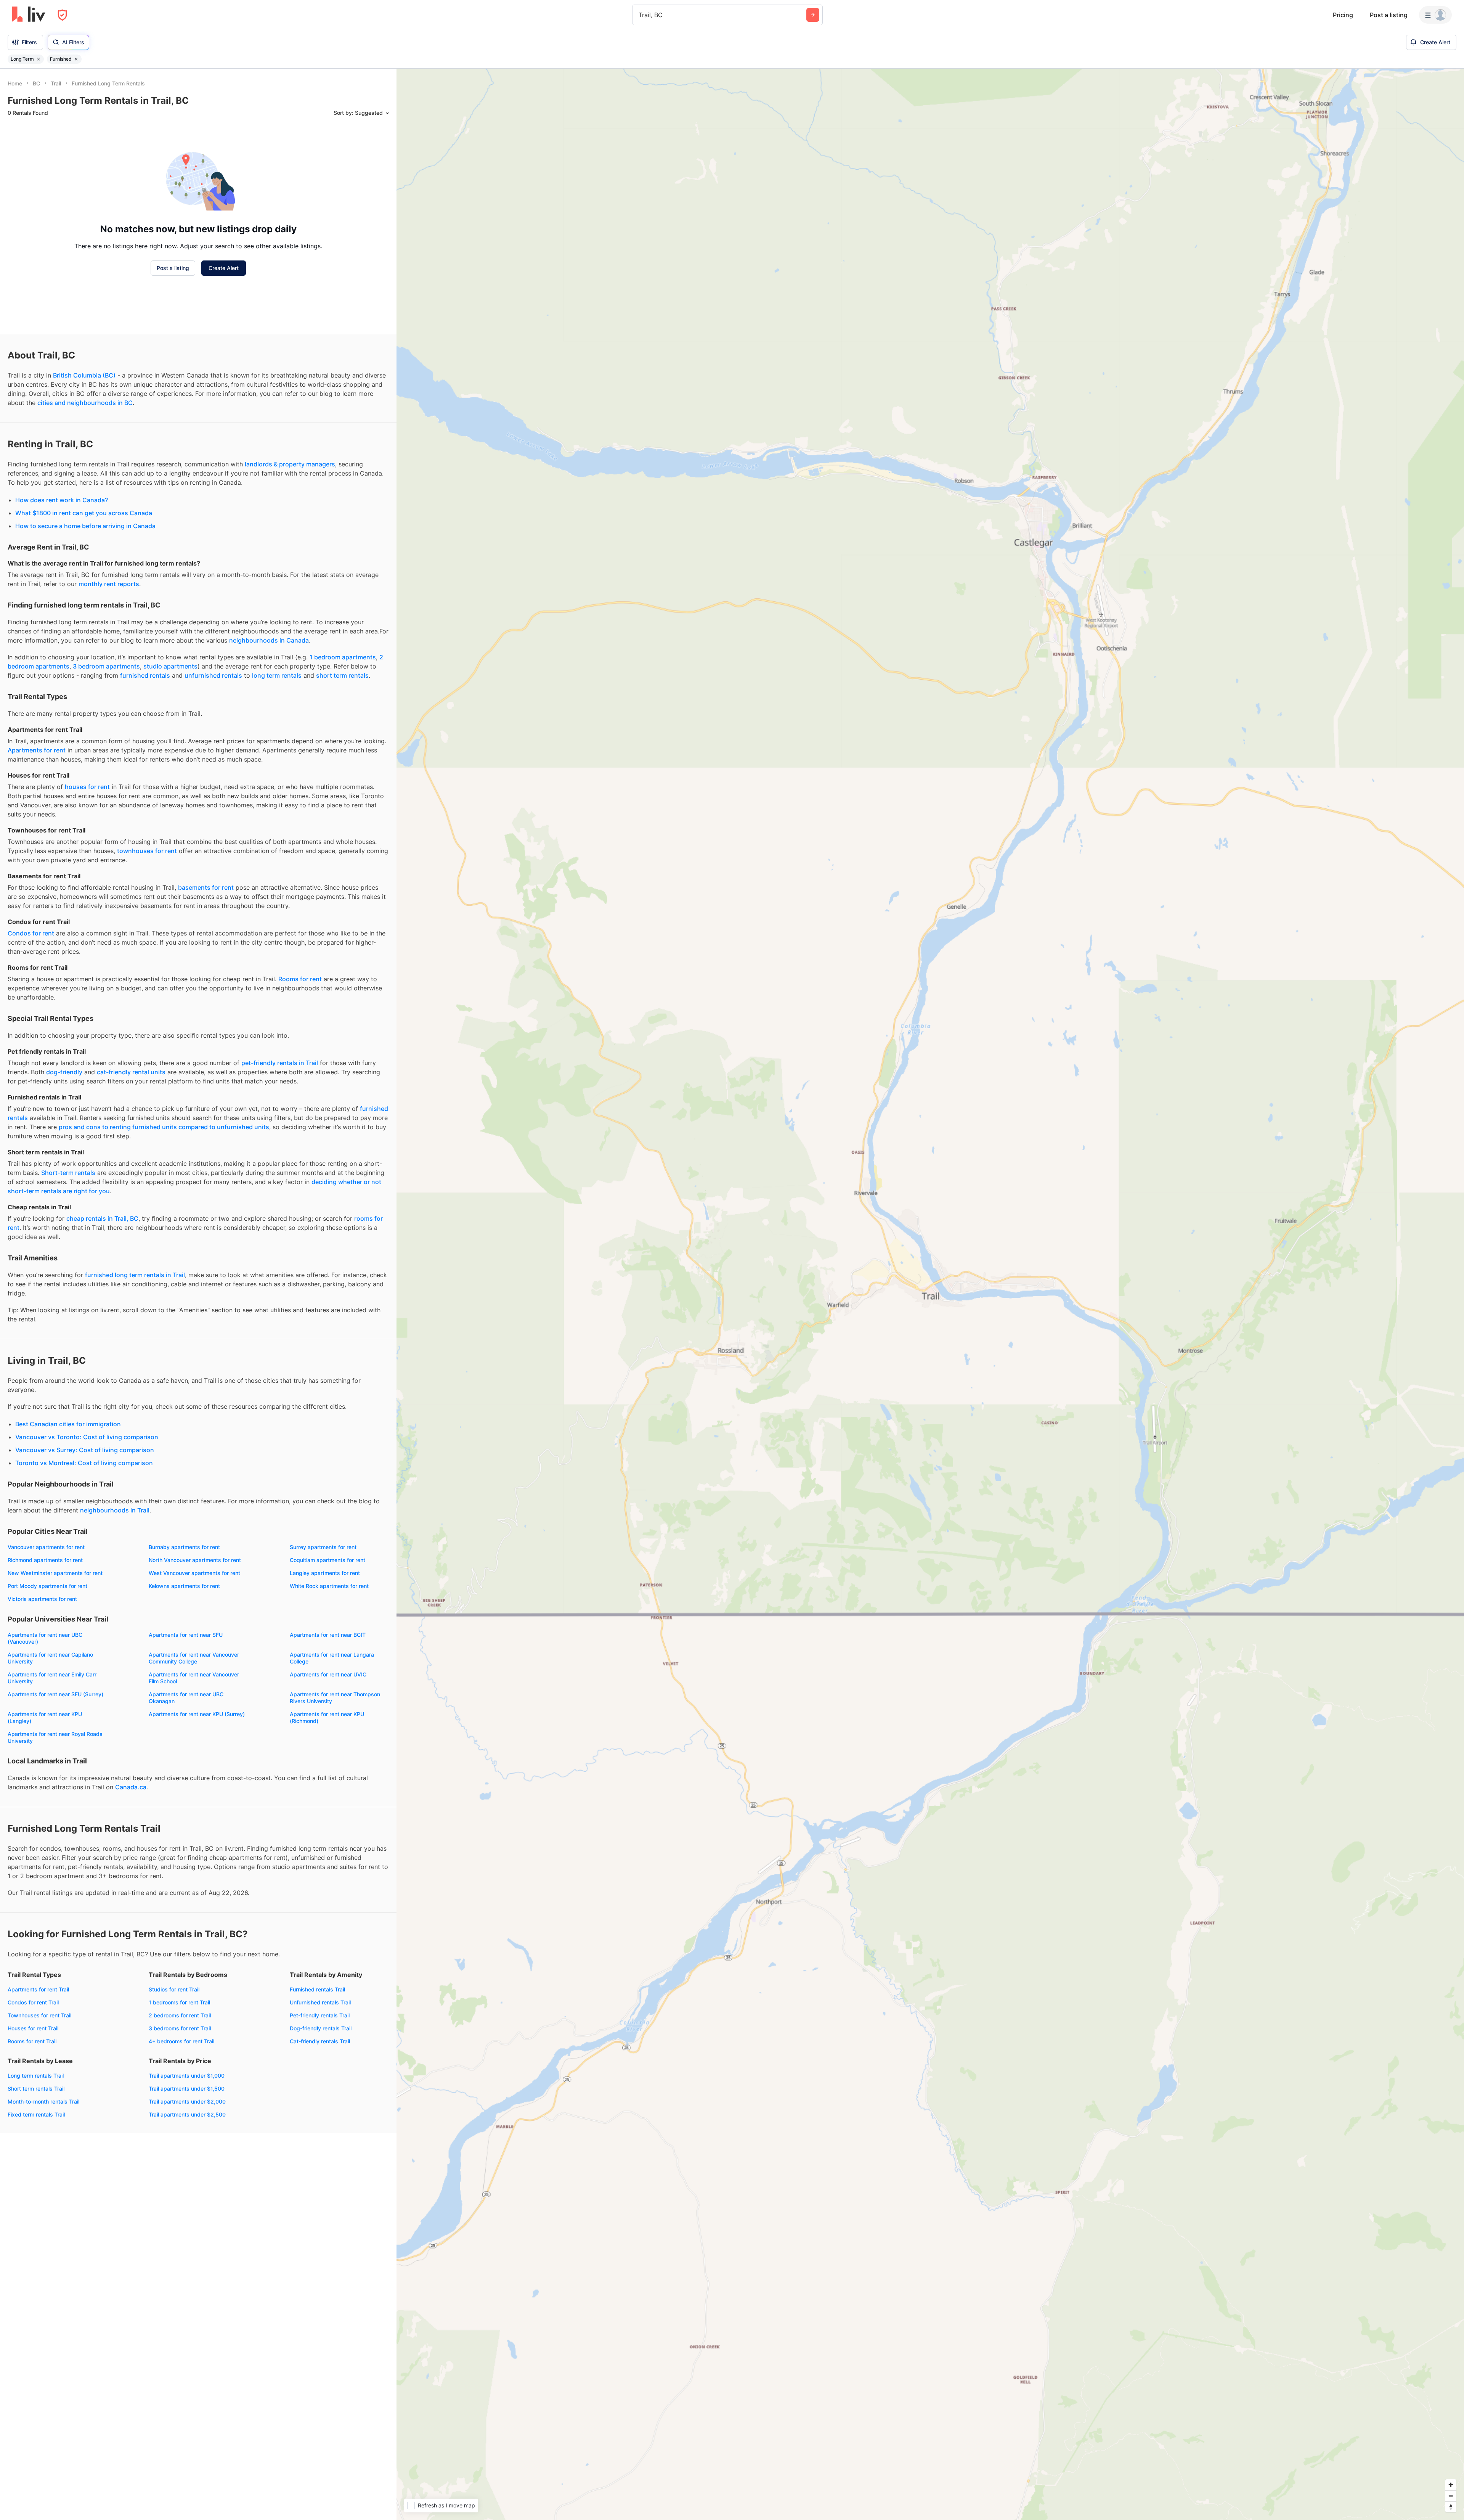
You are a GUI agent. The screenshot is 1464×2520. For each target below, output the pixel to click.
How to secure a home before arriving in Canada (85, 526)
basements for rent (206, 887)
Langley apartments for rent (325, 1573)
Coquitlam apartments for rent (327, 1560)
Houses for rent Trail (33, 2028)
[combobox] (640, 15)
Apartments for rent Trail (38, 1989)
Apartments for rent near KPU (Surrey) (197, 1714)
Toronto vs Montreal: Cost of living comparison (84, 1463)
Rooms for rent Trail (32, 2041)
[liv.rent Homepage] (29, 15)
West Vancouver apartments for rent (194, 1573)
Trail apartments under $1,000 (187, 2076)
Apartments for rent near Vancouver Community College (194, 1658)
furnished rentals (145, 675)
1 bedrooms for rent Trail (179, 2002)
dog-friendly (64, 1072)
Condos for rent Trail (33, 2002)
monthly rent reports (109, 584)
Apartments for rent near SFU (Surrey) (55, 1694)
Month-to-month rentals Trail (43, 2101)
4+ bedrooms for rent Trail (181, 2041)
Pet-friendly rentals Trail (320, 2015)
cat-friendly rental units (131, 1072)
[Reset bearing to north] (1451, 2507)
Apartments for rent (37, 750)
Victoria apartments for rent (42, 1599)
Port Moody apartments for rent (47, 1586)
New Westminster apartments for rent (55, 1573)
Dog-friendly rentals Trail (321, 2028)
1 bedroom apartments (343, 657)
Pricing (1343, 15)
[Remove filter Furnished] (76, 59)
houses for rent (87, 787)
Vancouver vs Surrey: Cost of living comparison (85, 1450)
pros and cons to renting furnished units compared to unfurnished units (164, 1127)
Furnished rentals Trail (317, 1989)
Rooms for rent (300, 979)
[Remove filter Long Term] (39, 59)
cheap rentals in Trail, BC (102, 1218)
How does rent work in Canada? (62, 500)
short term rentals (342, 675)
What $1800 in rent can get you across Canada (84, 513)
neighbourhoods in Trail (115, 1510)
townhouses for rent (147, 851)
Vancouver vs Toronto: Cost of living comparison (87, 1437)
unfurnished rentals (213, 675)
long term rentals (277, 675)
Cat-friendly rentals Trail (320, 2041)
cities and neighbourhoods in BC (85, 403)
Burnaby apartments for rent (184, 1547)
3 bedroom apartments (106, 666)
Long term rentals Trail (36, 2076)
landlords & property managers (290, 464)
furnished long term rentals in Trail (135, 1275)
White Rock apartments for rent (329, 1586)
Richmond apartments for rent (45, 1560)
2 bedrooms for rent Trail (180, 2015)
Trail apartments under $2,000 (187, 2101)
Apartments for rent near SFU (186, 1635)
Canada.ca (131, 1787)
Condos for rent (31, 933)
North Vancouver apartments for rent (195, 1560)
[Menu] (1435, 15)
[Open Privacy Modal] (62, 15)
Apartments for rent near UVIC (328, 1674)
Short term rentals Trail (36, 2088)
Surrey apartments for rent (323, 1547)
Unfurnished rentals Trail (320, 2002)
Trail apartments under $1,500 (187, 2088)
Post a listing (1389, 15)
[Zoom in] (1451, 2485)
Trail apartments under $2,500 (187, 2114)
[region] (930, 1294)
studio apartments (170, 666)
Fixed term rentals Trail (36, 2114)
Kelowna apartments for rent (184, 1586)
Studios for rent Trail (174, 1989)
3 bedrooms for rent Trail (180, 2028)
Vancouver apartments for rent (46, 1547)
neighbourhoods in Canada (269, 640)
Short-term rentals (68, 1173)
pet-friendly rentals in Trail (280, 1063)
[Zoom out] (1451, 2496)
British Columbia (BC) (84, 375)
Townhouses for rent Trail (39, 2015)
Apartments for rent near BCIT (328, 1635)
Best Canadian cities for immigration (68, 1424)
